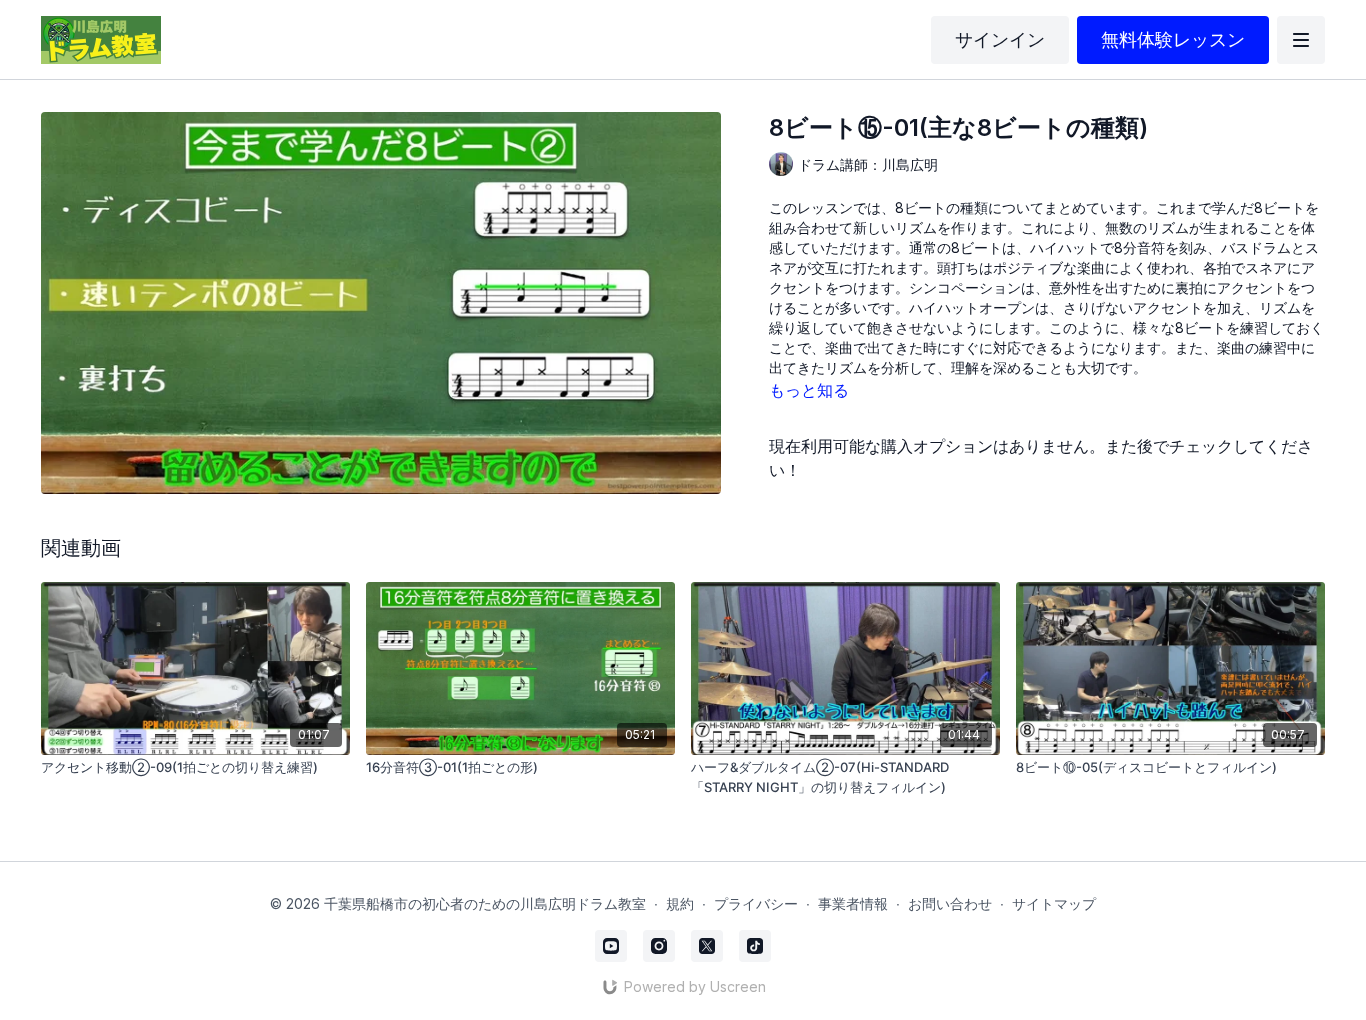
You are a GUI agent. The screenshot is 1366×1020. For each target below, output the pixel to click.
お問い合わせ (950, 903)
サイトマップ (1054, 903)
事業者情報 (853, 903)
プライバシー (756, 903)
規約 (680, 903)
